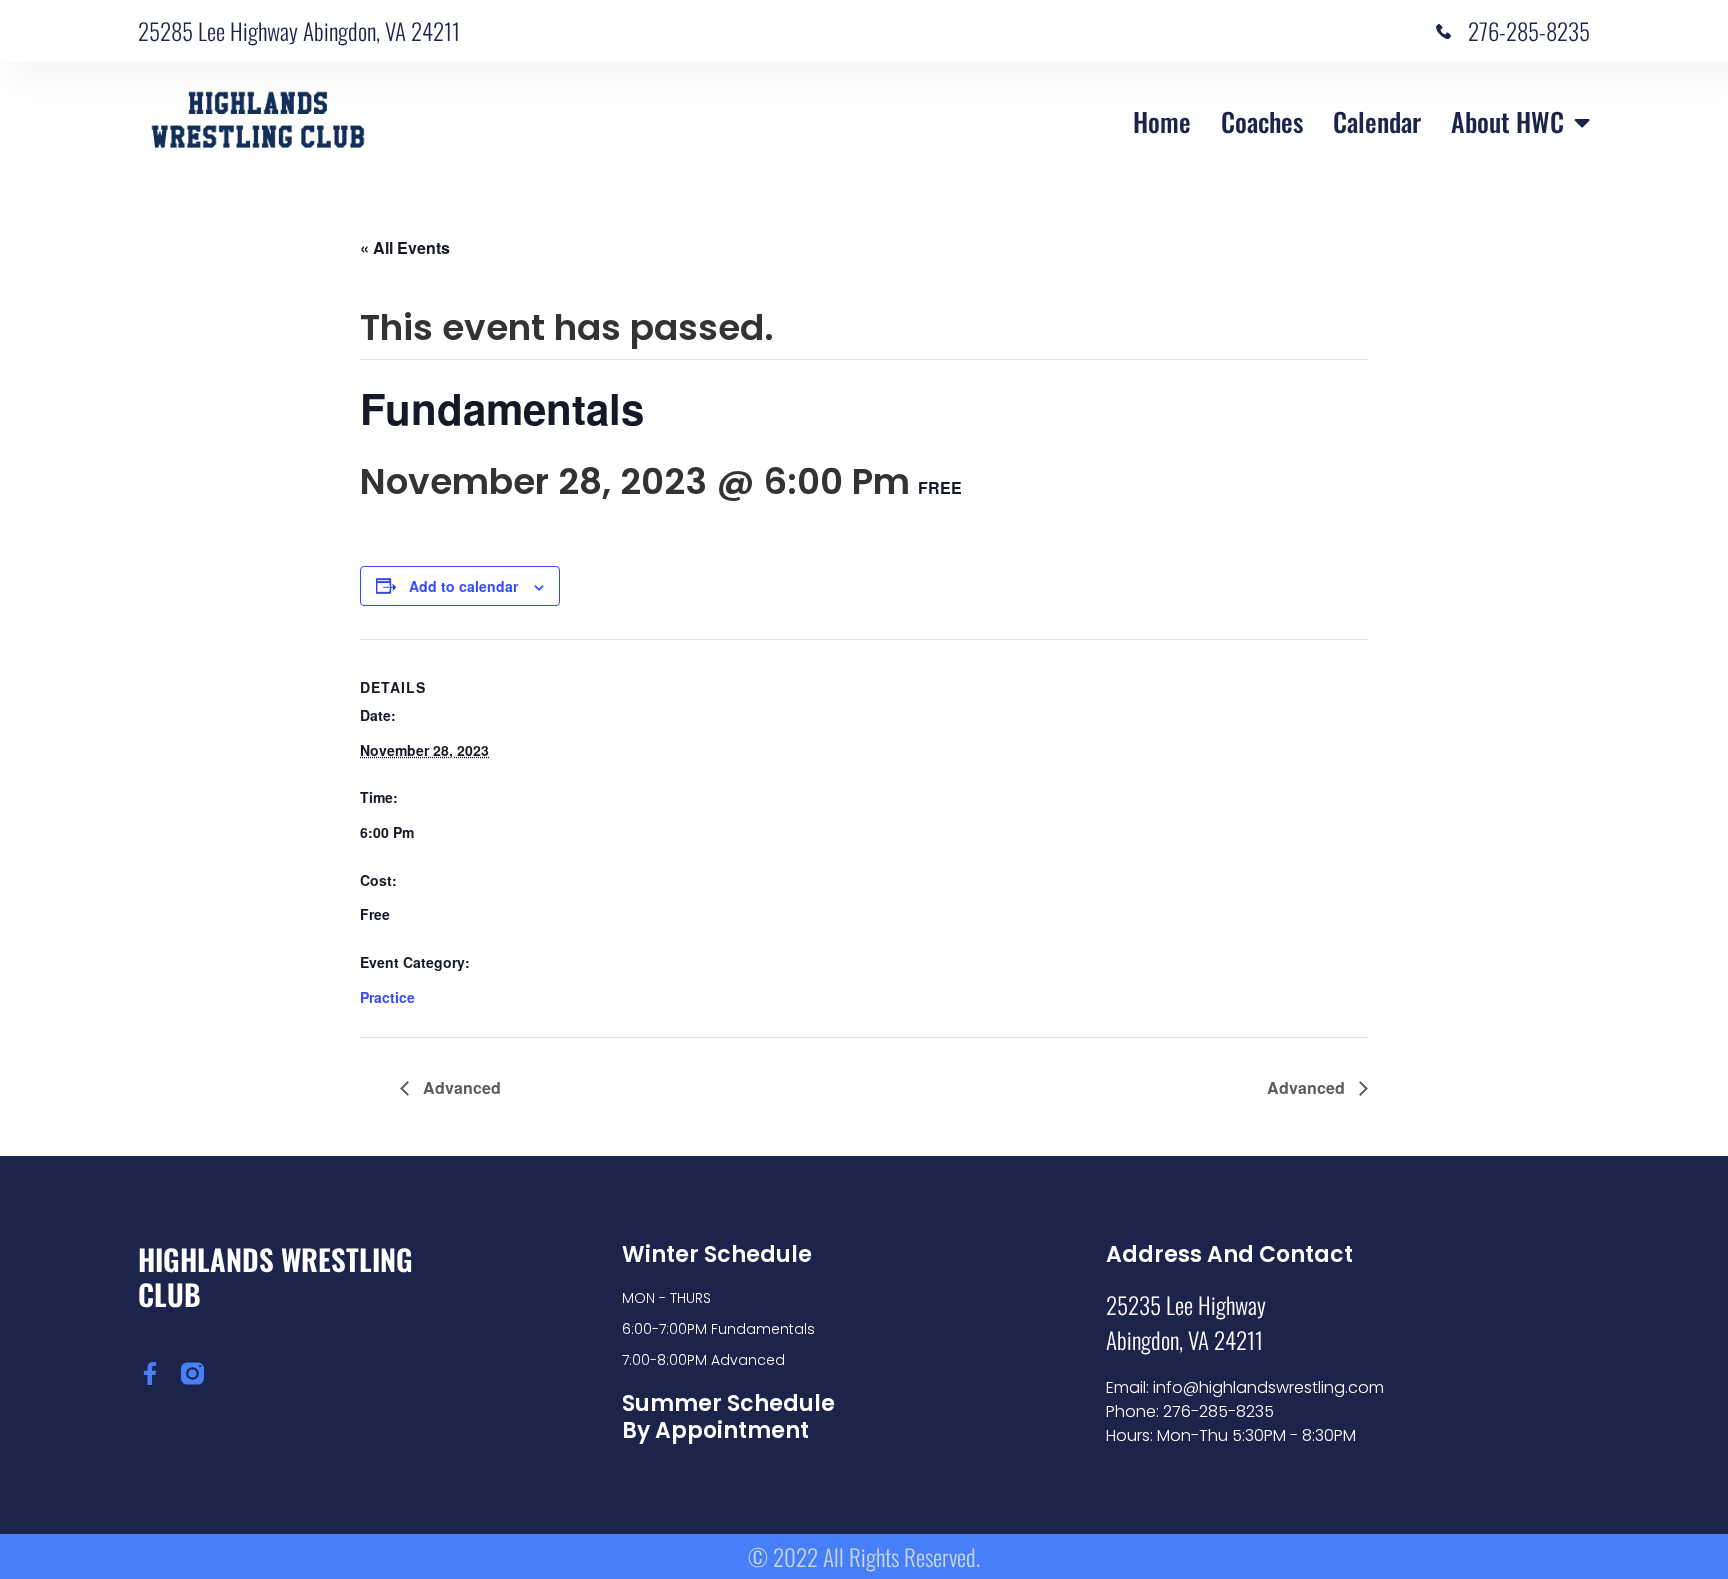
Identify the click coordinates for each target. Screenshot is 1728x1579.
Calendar (1377, 122)
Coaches (1262, 122)
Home (1162, 122)
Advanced (460, 1087)
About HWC (1507, 122)
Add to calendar (463, 586)
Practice (387, 997)
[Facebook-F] (149, 1373)
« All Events (405, 247)
